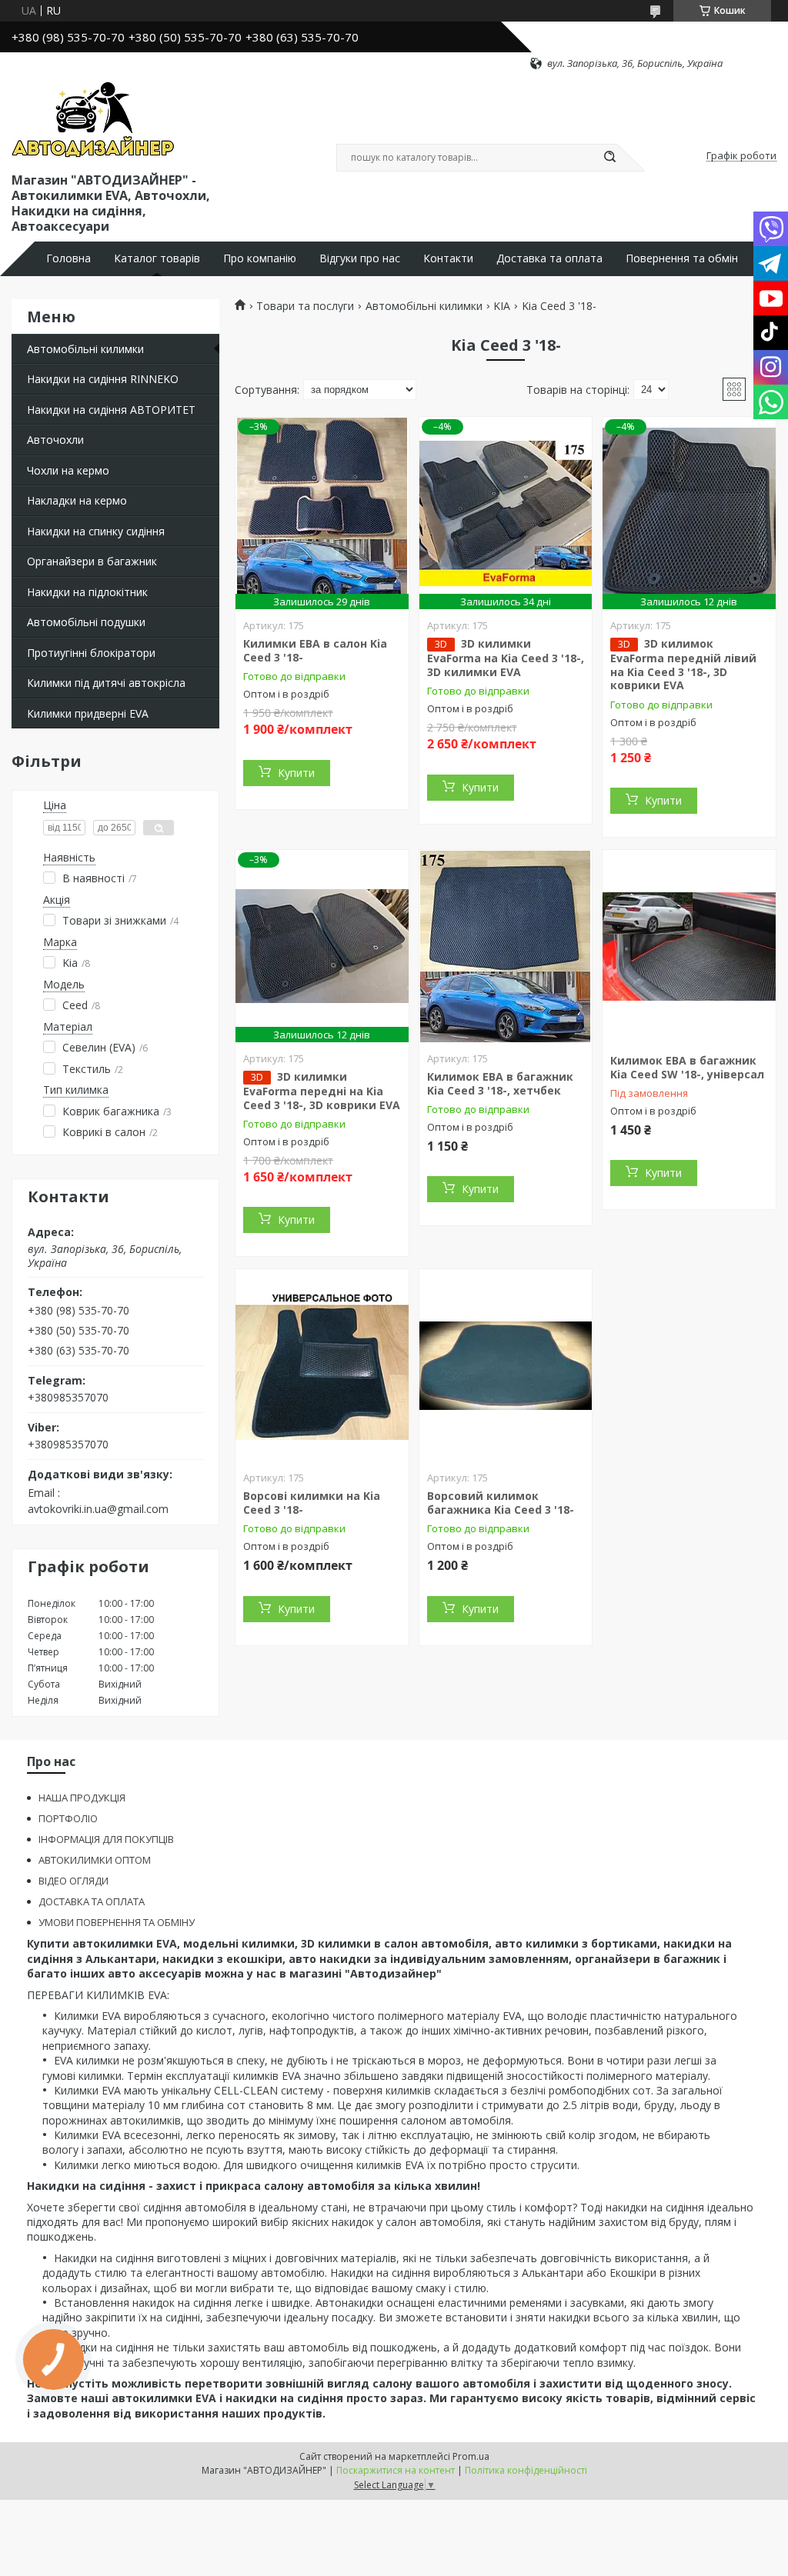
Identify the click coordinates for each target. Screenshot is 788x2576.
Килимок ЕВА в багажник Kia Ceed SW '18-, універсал (687, 1067)
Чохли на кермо (68, 470)
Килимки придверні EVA (88, 713)
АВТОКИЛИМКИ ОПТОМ (95, 1860)
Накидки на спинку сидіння (96, 531)
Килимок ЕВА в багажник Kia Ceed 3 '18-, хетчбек (500, 1083)
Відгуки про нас (360, 258)
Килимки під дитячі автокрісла (106, 683)
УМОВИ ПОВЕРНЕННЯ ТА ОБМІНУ (117, 1922)
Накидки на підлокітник (87, 592)
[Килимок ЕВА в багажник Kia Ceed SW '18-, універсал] (689, 946)
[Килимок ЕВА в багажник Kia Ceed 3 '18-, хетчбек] (506, 946)
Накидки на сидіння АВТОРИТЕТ (111, 410)
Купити (296, 773)
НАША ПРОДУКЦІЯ (82, 1798)
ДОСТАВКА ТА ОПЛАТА (92, 1901)
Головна (68, 258)
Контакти (448, 258)
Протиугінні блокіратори (91, 653)
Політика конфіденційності (526, 2470)
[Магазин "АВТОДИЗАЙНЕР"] (93, 120)
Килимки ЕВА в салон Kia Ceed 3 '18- (315, 650)
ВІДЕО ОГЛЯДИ (73, 1881)
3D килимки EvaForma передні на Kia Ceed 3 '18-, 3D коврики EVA (322, 1091)
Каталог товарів (157, 258)
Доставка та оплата (549, 258)
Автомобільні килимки (85, 349)
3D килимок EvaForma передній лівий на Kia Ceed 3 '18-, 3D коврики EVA (683, 664)
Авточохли (55, 440)
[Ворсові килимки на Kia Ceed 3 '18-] (322, 1365)
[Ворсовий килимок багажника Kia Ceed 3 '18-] (506, 1365)
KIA (502, 306)
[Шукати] (609, 158)
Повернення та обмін (682, 258)
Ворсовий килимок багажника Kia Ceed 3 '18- (501, 1503)
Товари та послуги (305, 306)
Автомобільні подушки (86, 622)
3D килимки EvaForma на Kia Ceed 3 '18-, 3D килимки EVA (506, 658)
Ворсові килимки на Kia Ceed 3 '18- (312, 1503)
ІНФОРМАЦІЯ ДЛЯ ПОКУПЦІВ (106, 1839)
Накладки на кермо (77, 500)
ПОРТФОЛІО (68, 1818)
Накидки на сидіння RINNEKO (103, 379)
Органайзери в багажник (92, 561)
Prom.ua (471, 2456)
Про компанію (260, 258)
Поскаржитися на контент (396, 2470)
